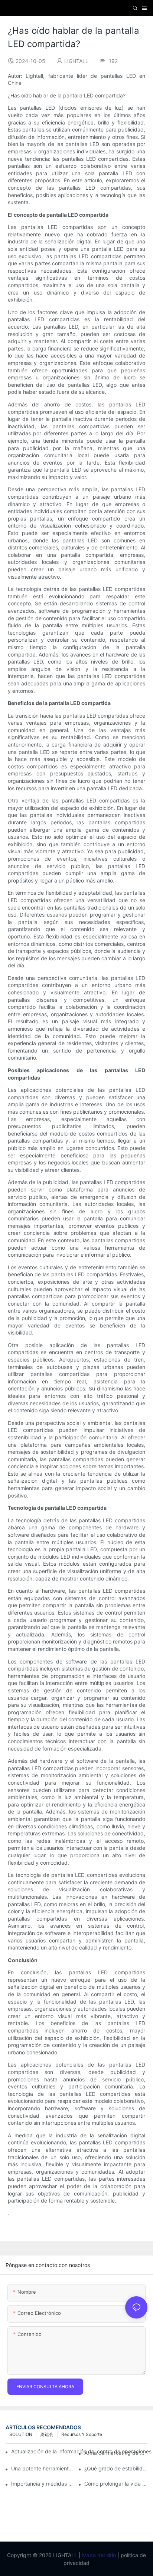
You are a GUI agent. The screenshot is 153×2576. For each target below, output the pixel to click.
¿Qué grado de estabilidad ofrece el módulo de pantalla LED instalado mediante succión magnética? (116, 2468)
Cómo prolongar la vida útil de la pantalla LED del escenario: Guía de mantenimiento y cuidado (116, 2484)
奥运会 (47, 2434)
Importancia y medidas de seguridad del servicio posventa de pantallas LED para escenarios (43, 2484)
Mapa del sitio (98, 2555)
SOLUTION (21, 2434)
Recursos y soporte (82, 2434)
